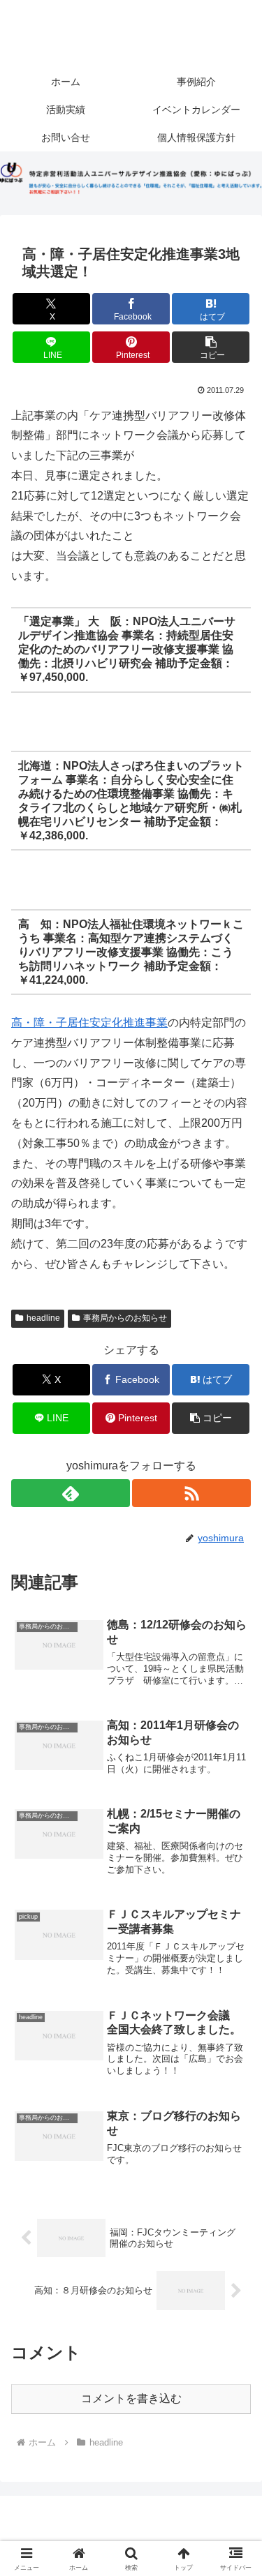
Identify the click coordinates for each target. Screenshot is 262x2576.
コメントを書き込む (131, 2398)
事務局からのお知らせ (125, 1318)
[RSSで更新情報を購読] (191, 1493)
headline (43, 1318)
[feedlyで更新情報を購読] (71, 1493)
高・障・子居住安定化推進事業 (89, 1023)
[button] (211, 347)
